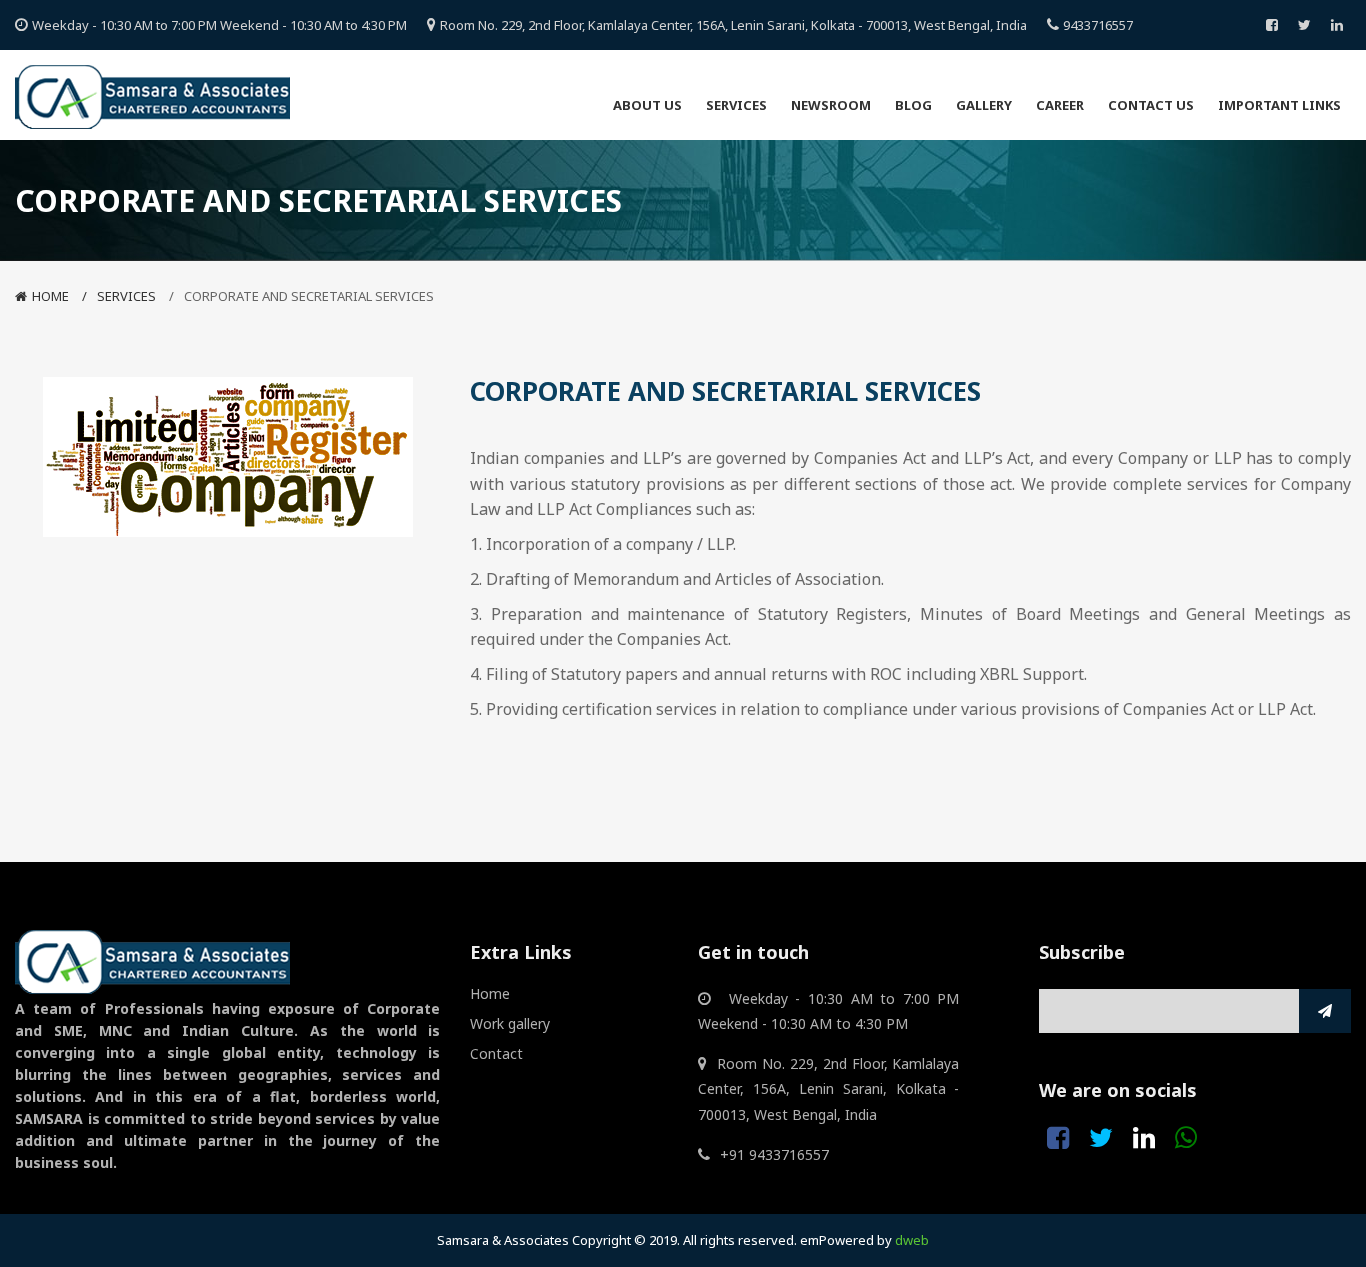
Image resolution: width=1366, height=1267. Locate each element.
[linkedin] (1337, 25)
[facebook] (1272, 25)
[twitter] (1304, 25)
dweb (912, 1240)
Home (50, 296)
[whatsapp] (1186, 1138)
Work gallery (510, 1023)
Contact (496, 1053)
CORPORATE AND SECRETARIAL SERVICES (309, 296)
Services (126, 296)
